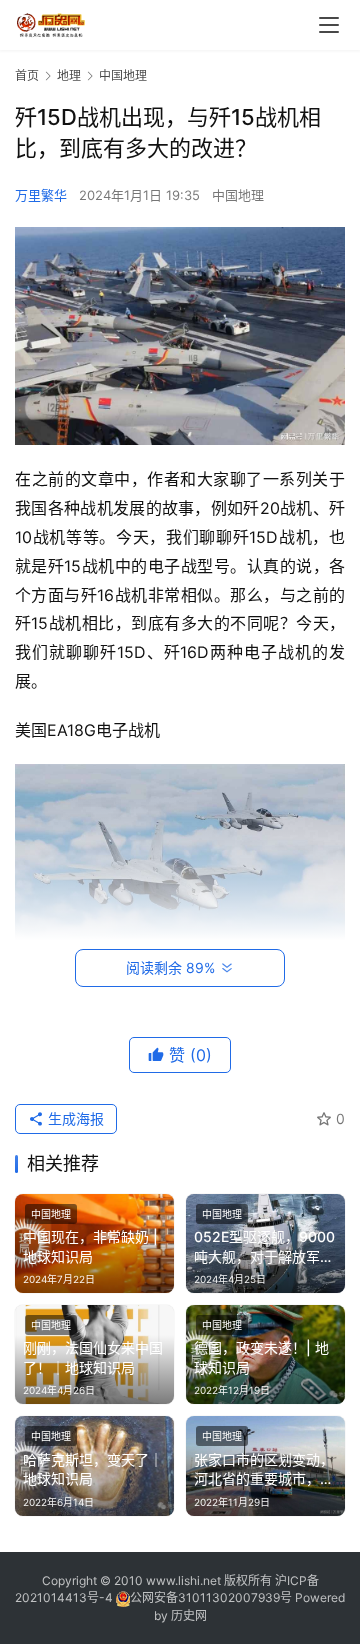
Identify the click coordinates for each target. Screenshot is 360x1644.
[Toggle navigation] (329, 25)
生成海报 (74, 1118)
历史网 (189, 1615)
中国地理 (238, 195)
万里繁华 (41, 195)
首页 (27, 75)
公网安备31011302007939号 (211, 1597)
